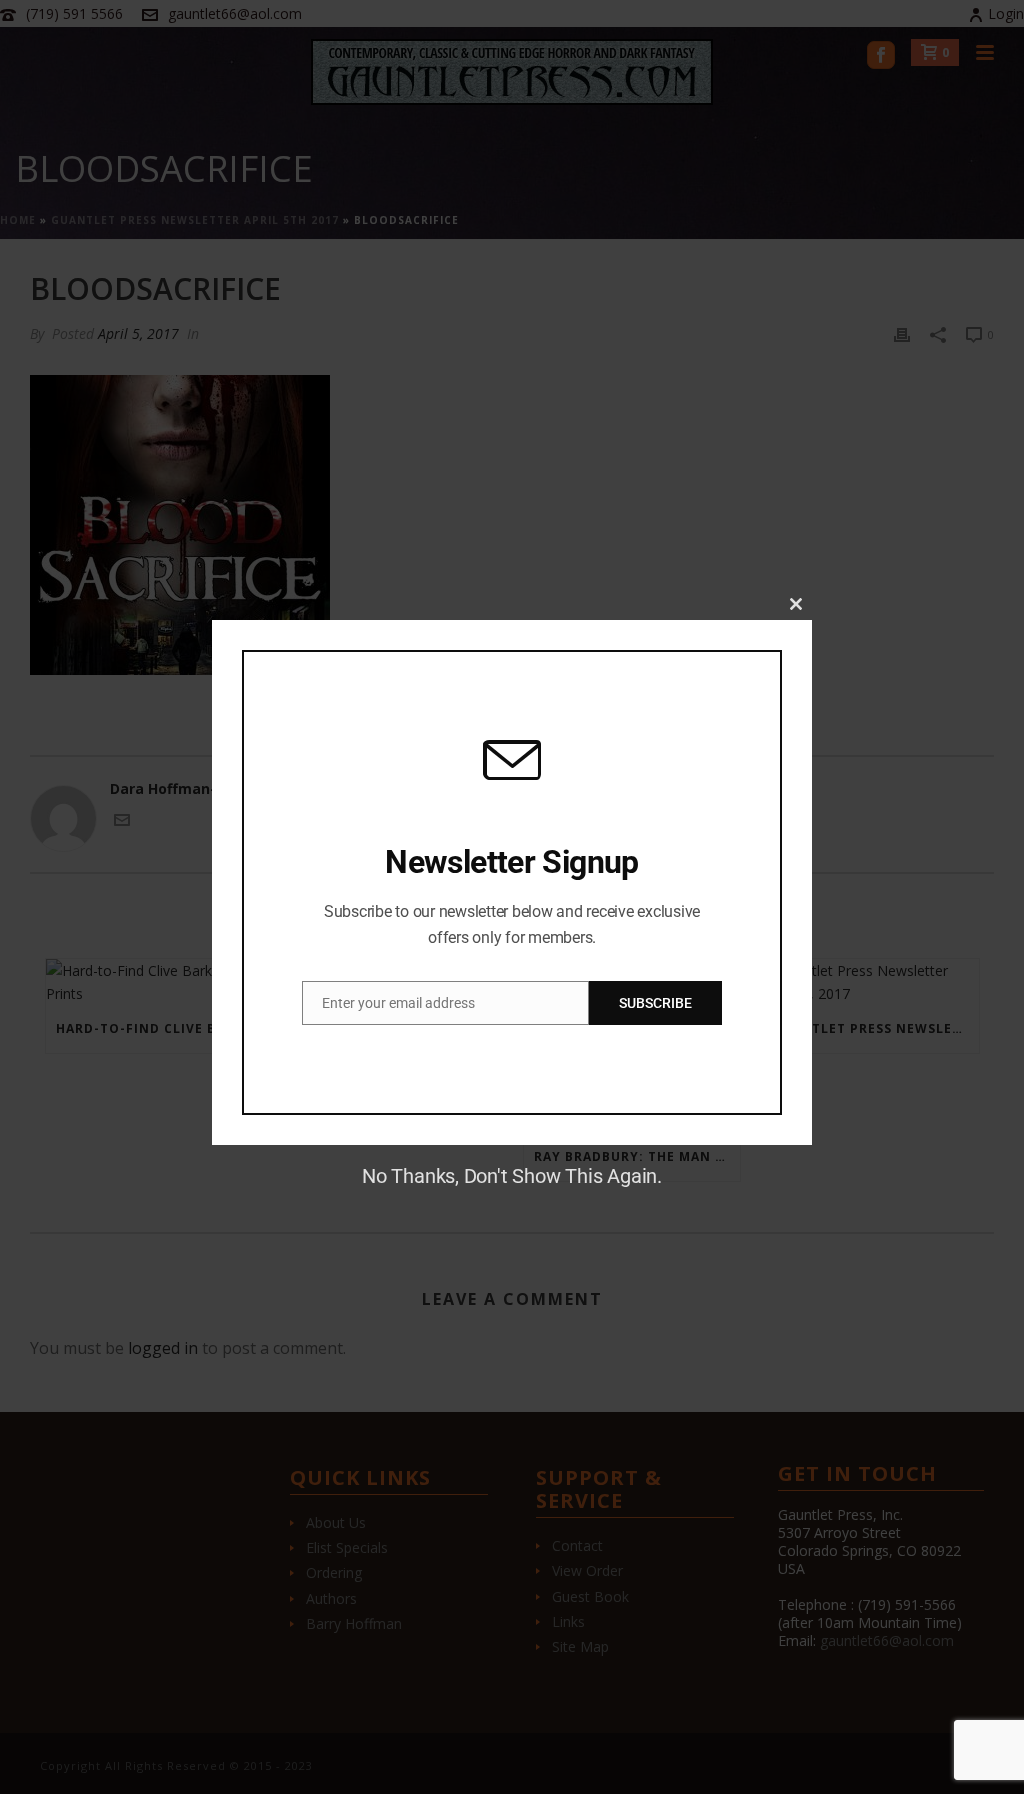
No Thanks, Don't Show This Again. (512, 1176)
